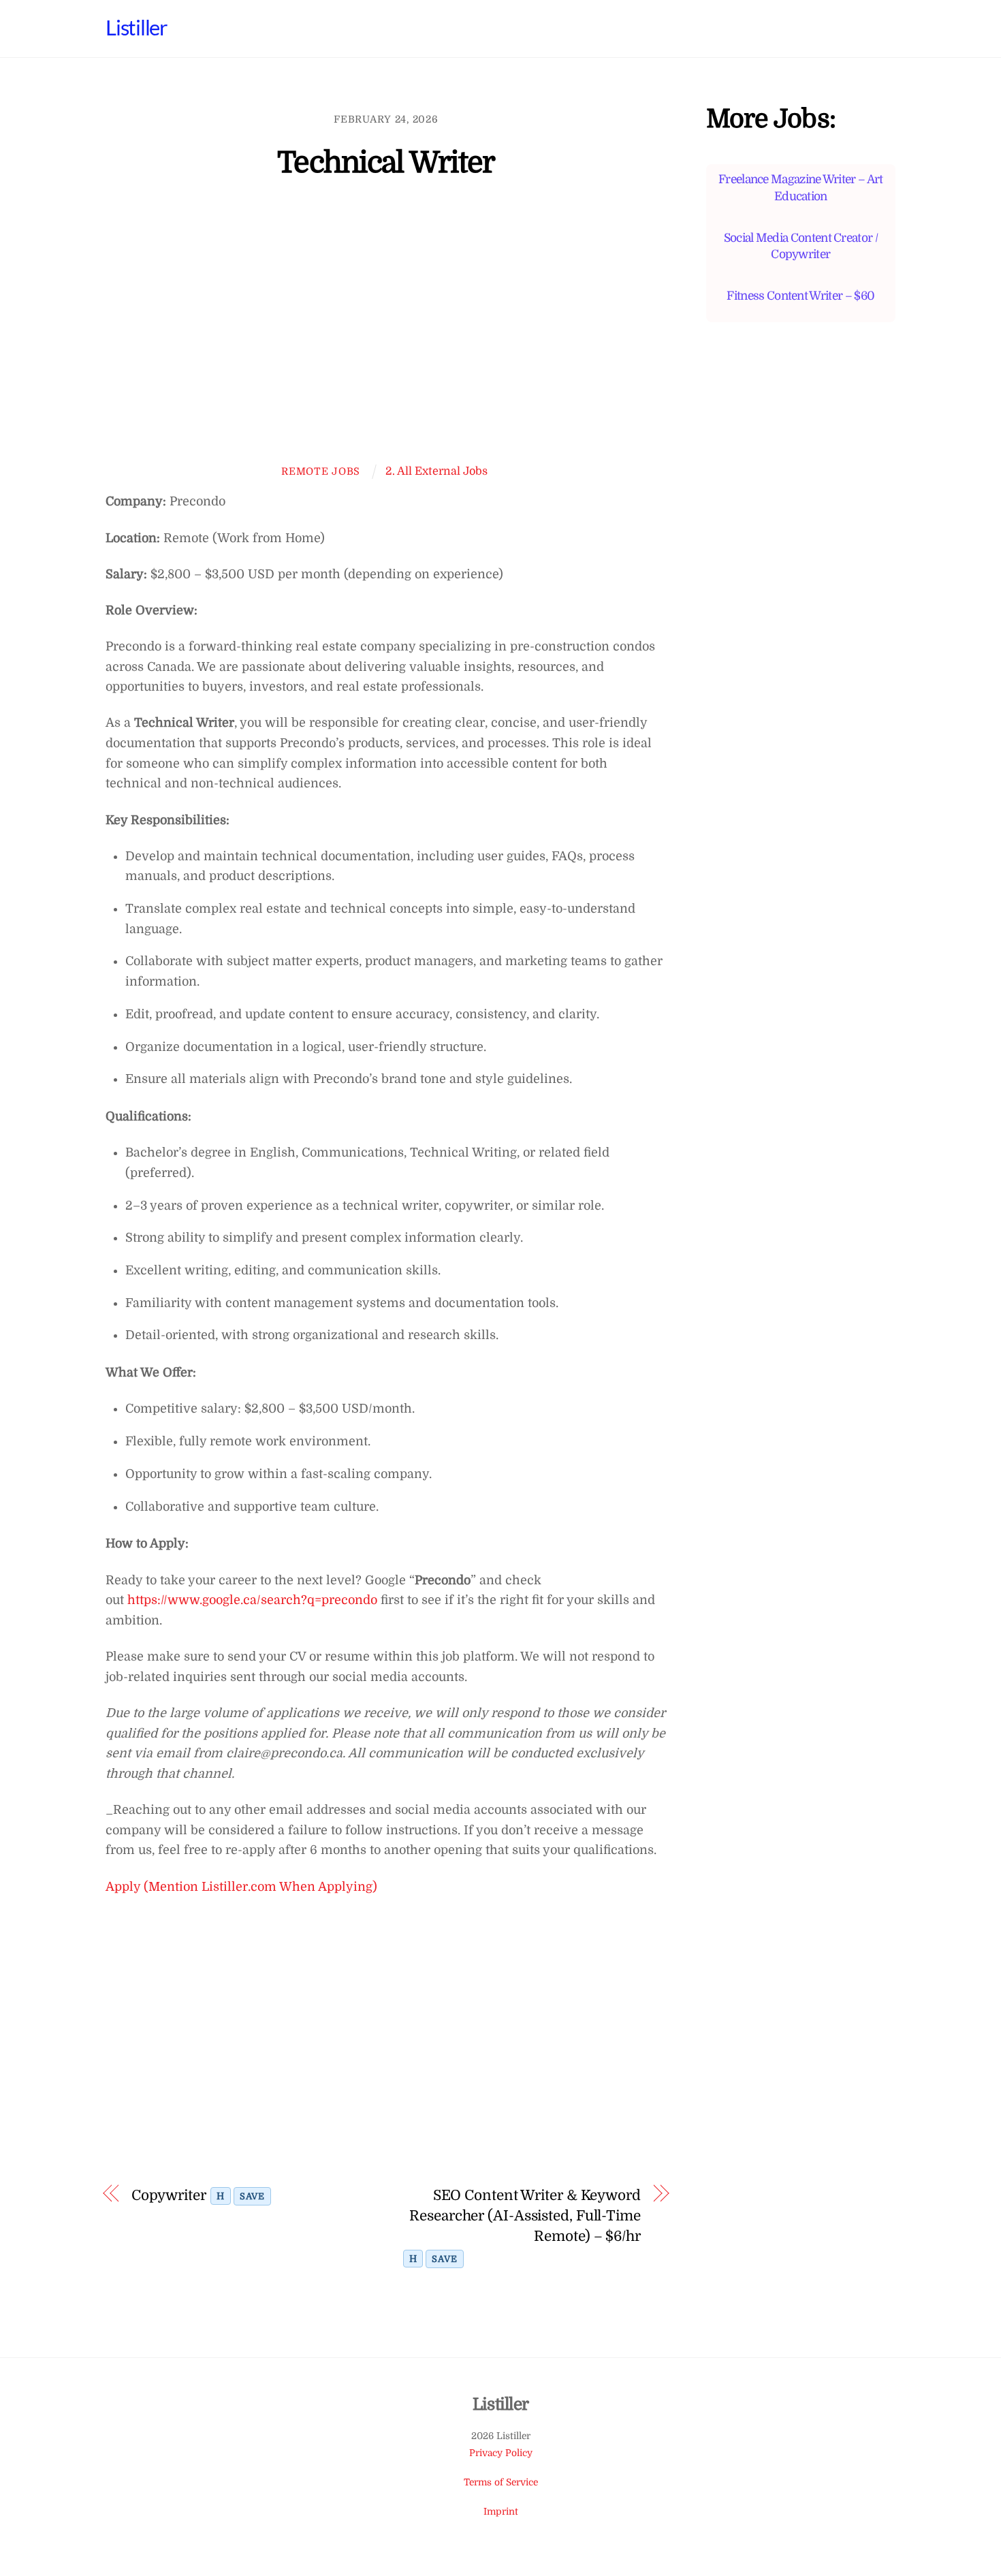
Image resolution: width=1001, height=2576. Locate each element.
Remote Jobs (321, 471)
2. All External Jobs (436, 471)
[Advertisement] (386, 331)
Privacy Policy (501, 2453)
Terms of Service (501, 2482)
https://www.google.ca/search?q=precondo (252, 1600)
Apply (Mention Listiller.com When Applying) (241, 1887)
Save (252, 2196)
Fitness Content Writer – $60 (800, 296)
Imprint (501, 2512)
